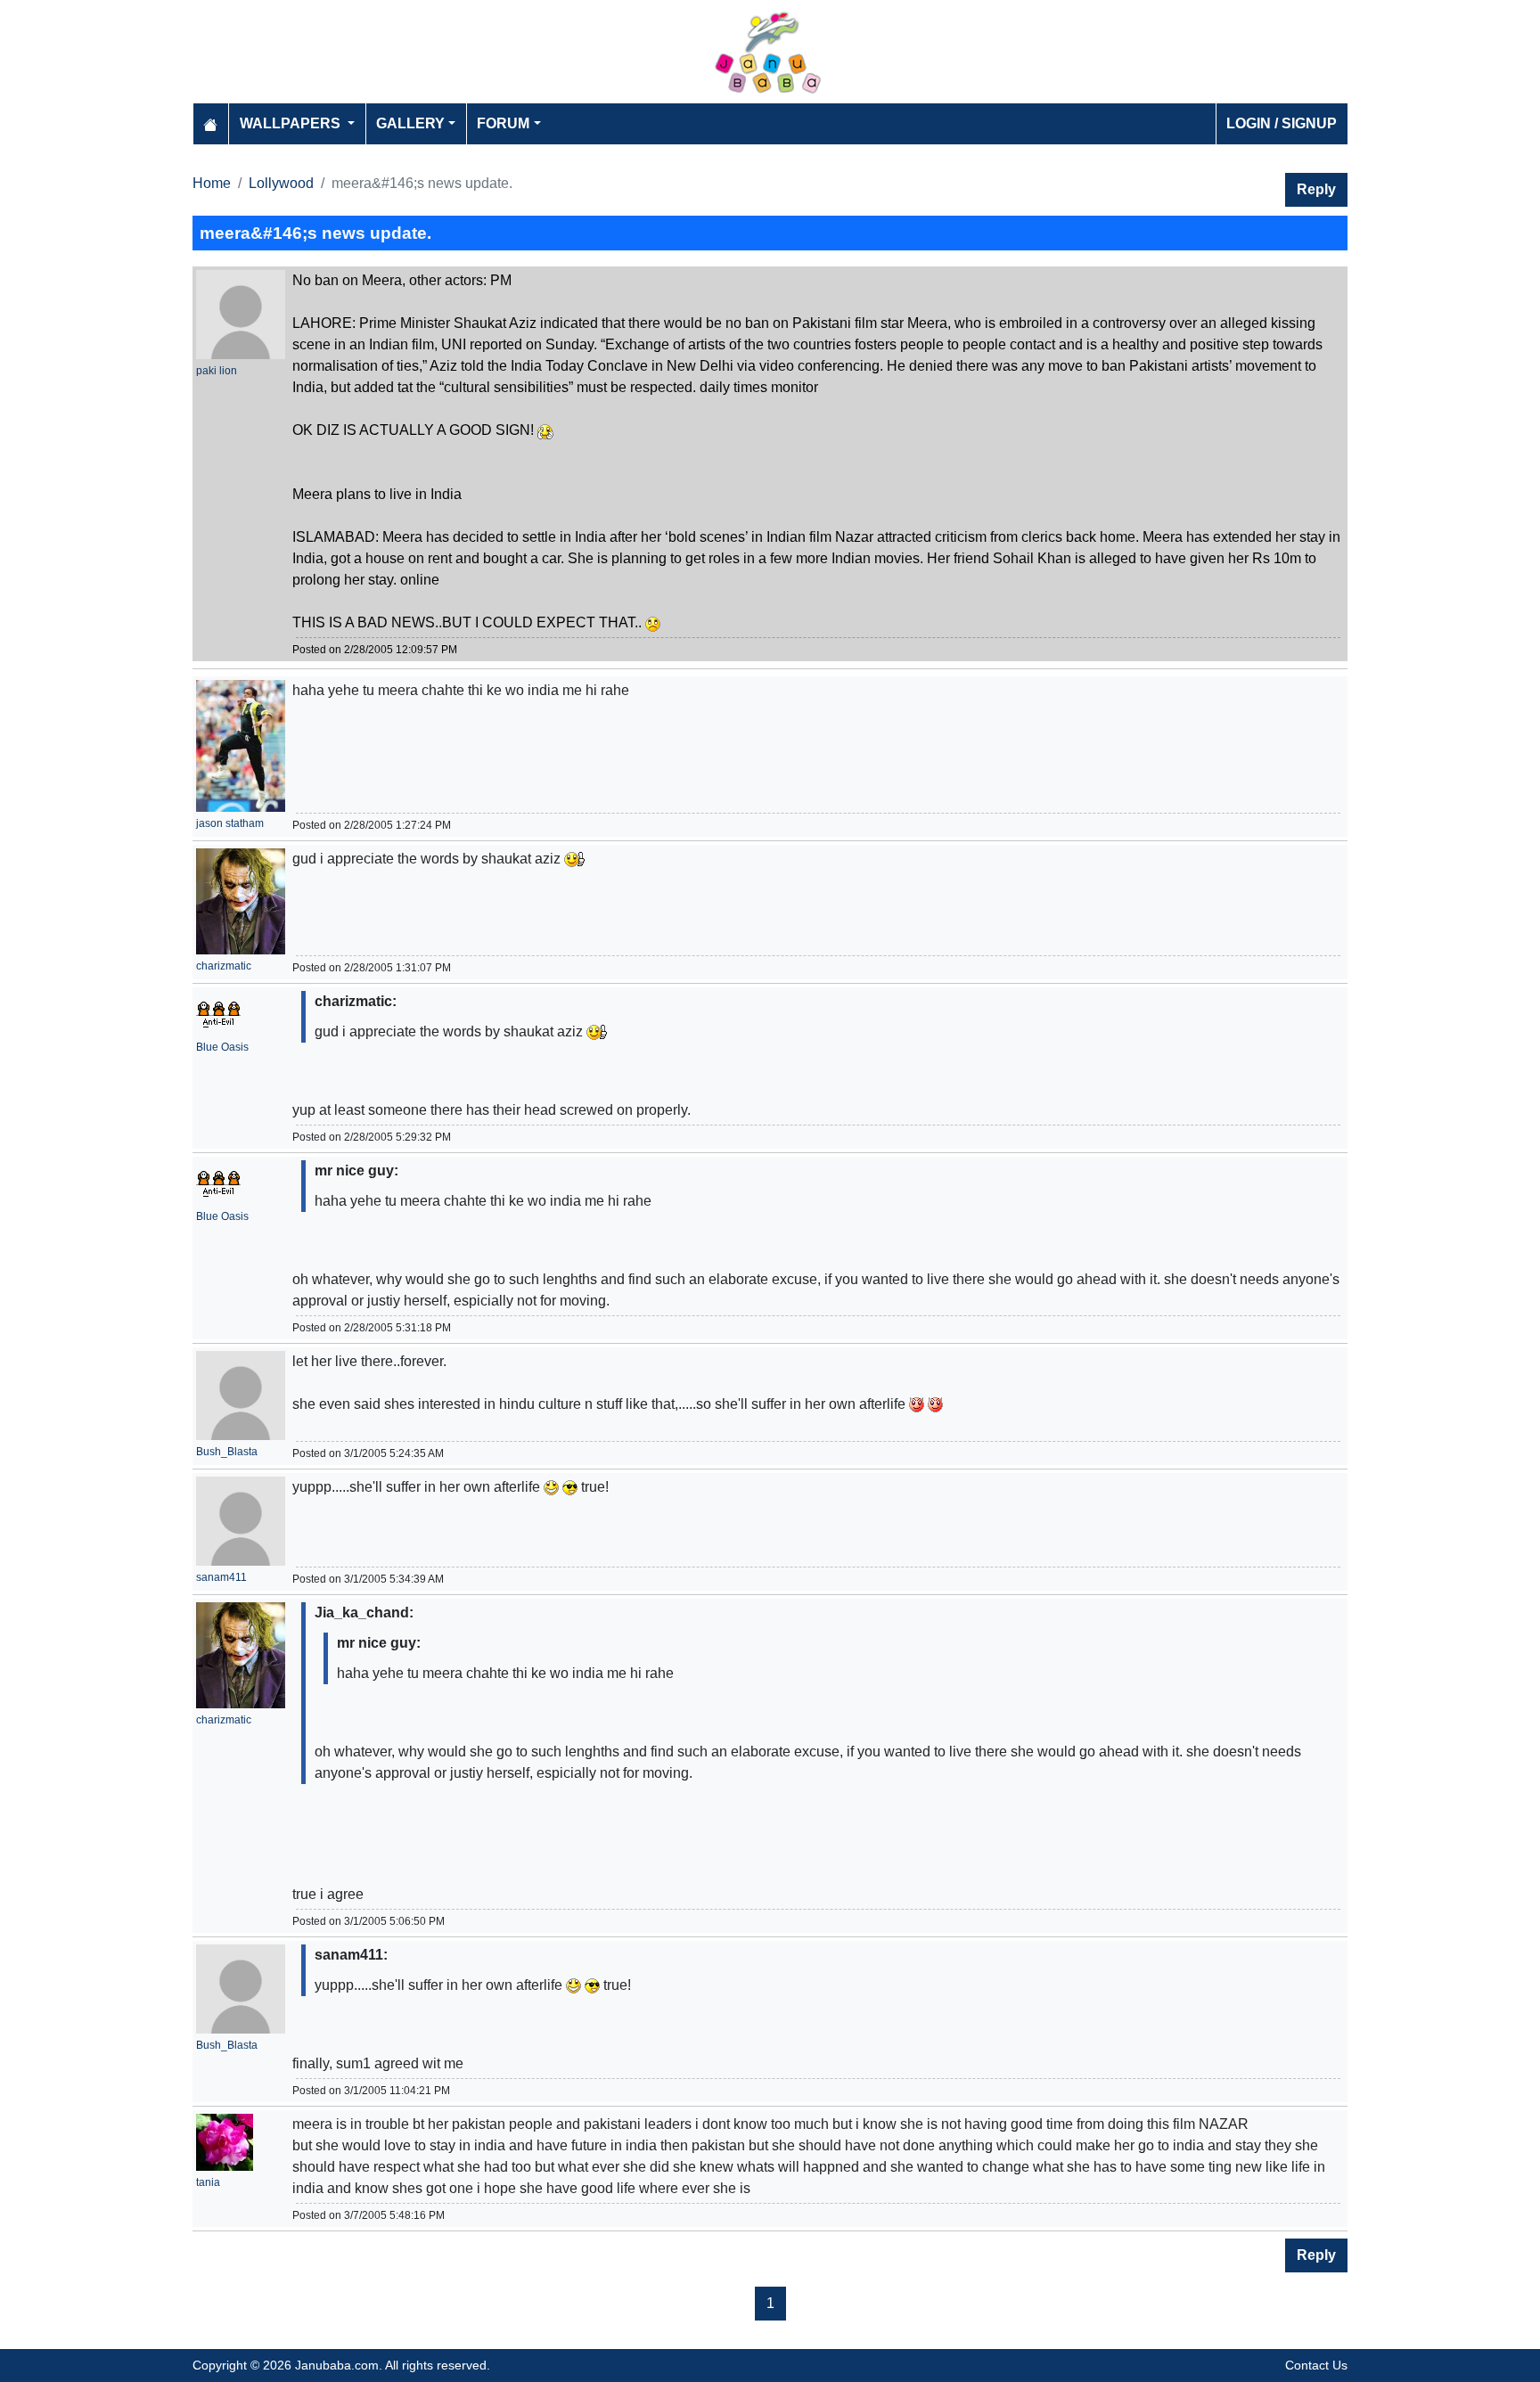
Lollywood (281, 183)
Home (212, 183)
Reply (1316, 189)
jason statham (230, 823)
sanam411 (221, 1577)
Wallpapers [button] (292, 123)
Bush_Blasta (227, 1452)
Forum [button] (503, 123)
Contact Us (1316, 2365)
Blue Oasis (222, 1047)
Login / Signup (1282, 123)
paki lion (217, 371)
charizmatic (224, 966)
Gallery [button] (410, 123)
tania (208, 2182)
